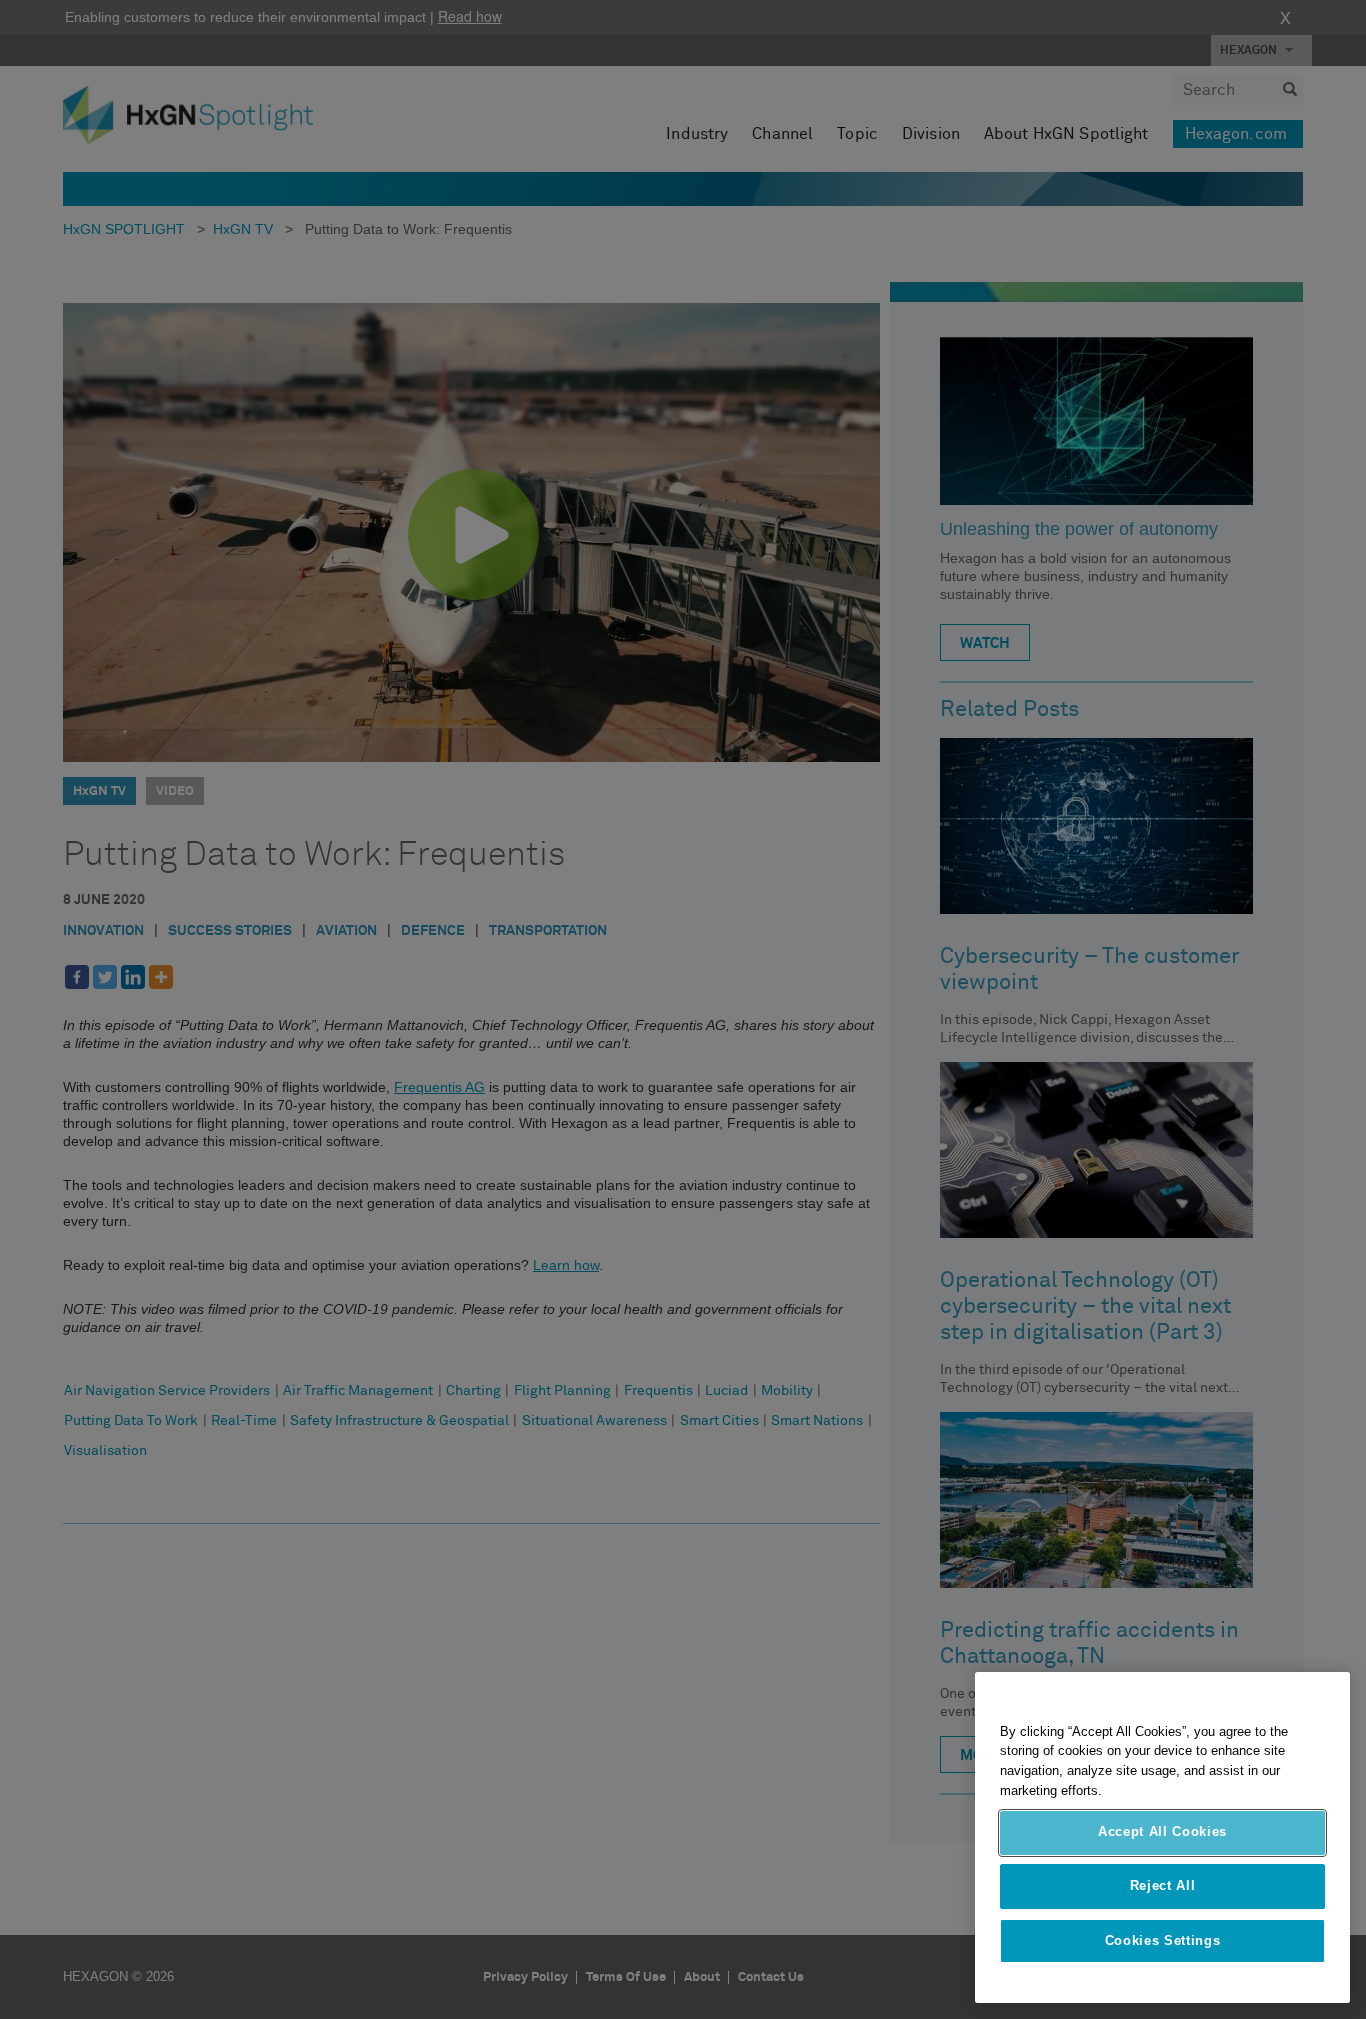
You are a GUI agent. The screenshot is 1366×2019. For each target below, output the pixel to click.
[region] (1162, 1837)
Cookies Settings (1163, 1940)
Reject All (1163, 1886)
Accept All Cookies (1162, 1832)
